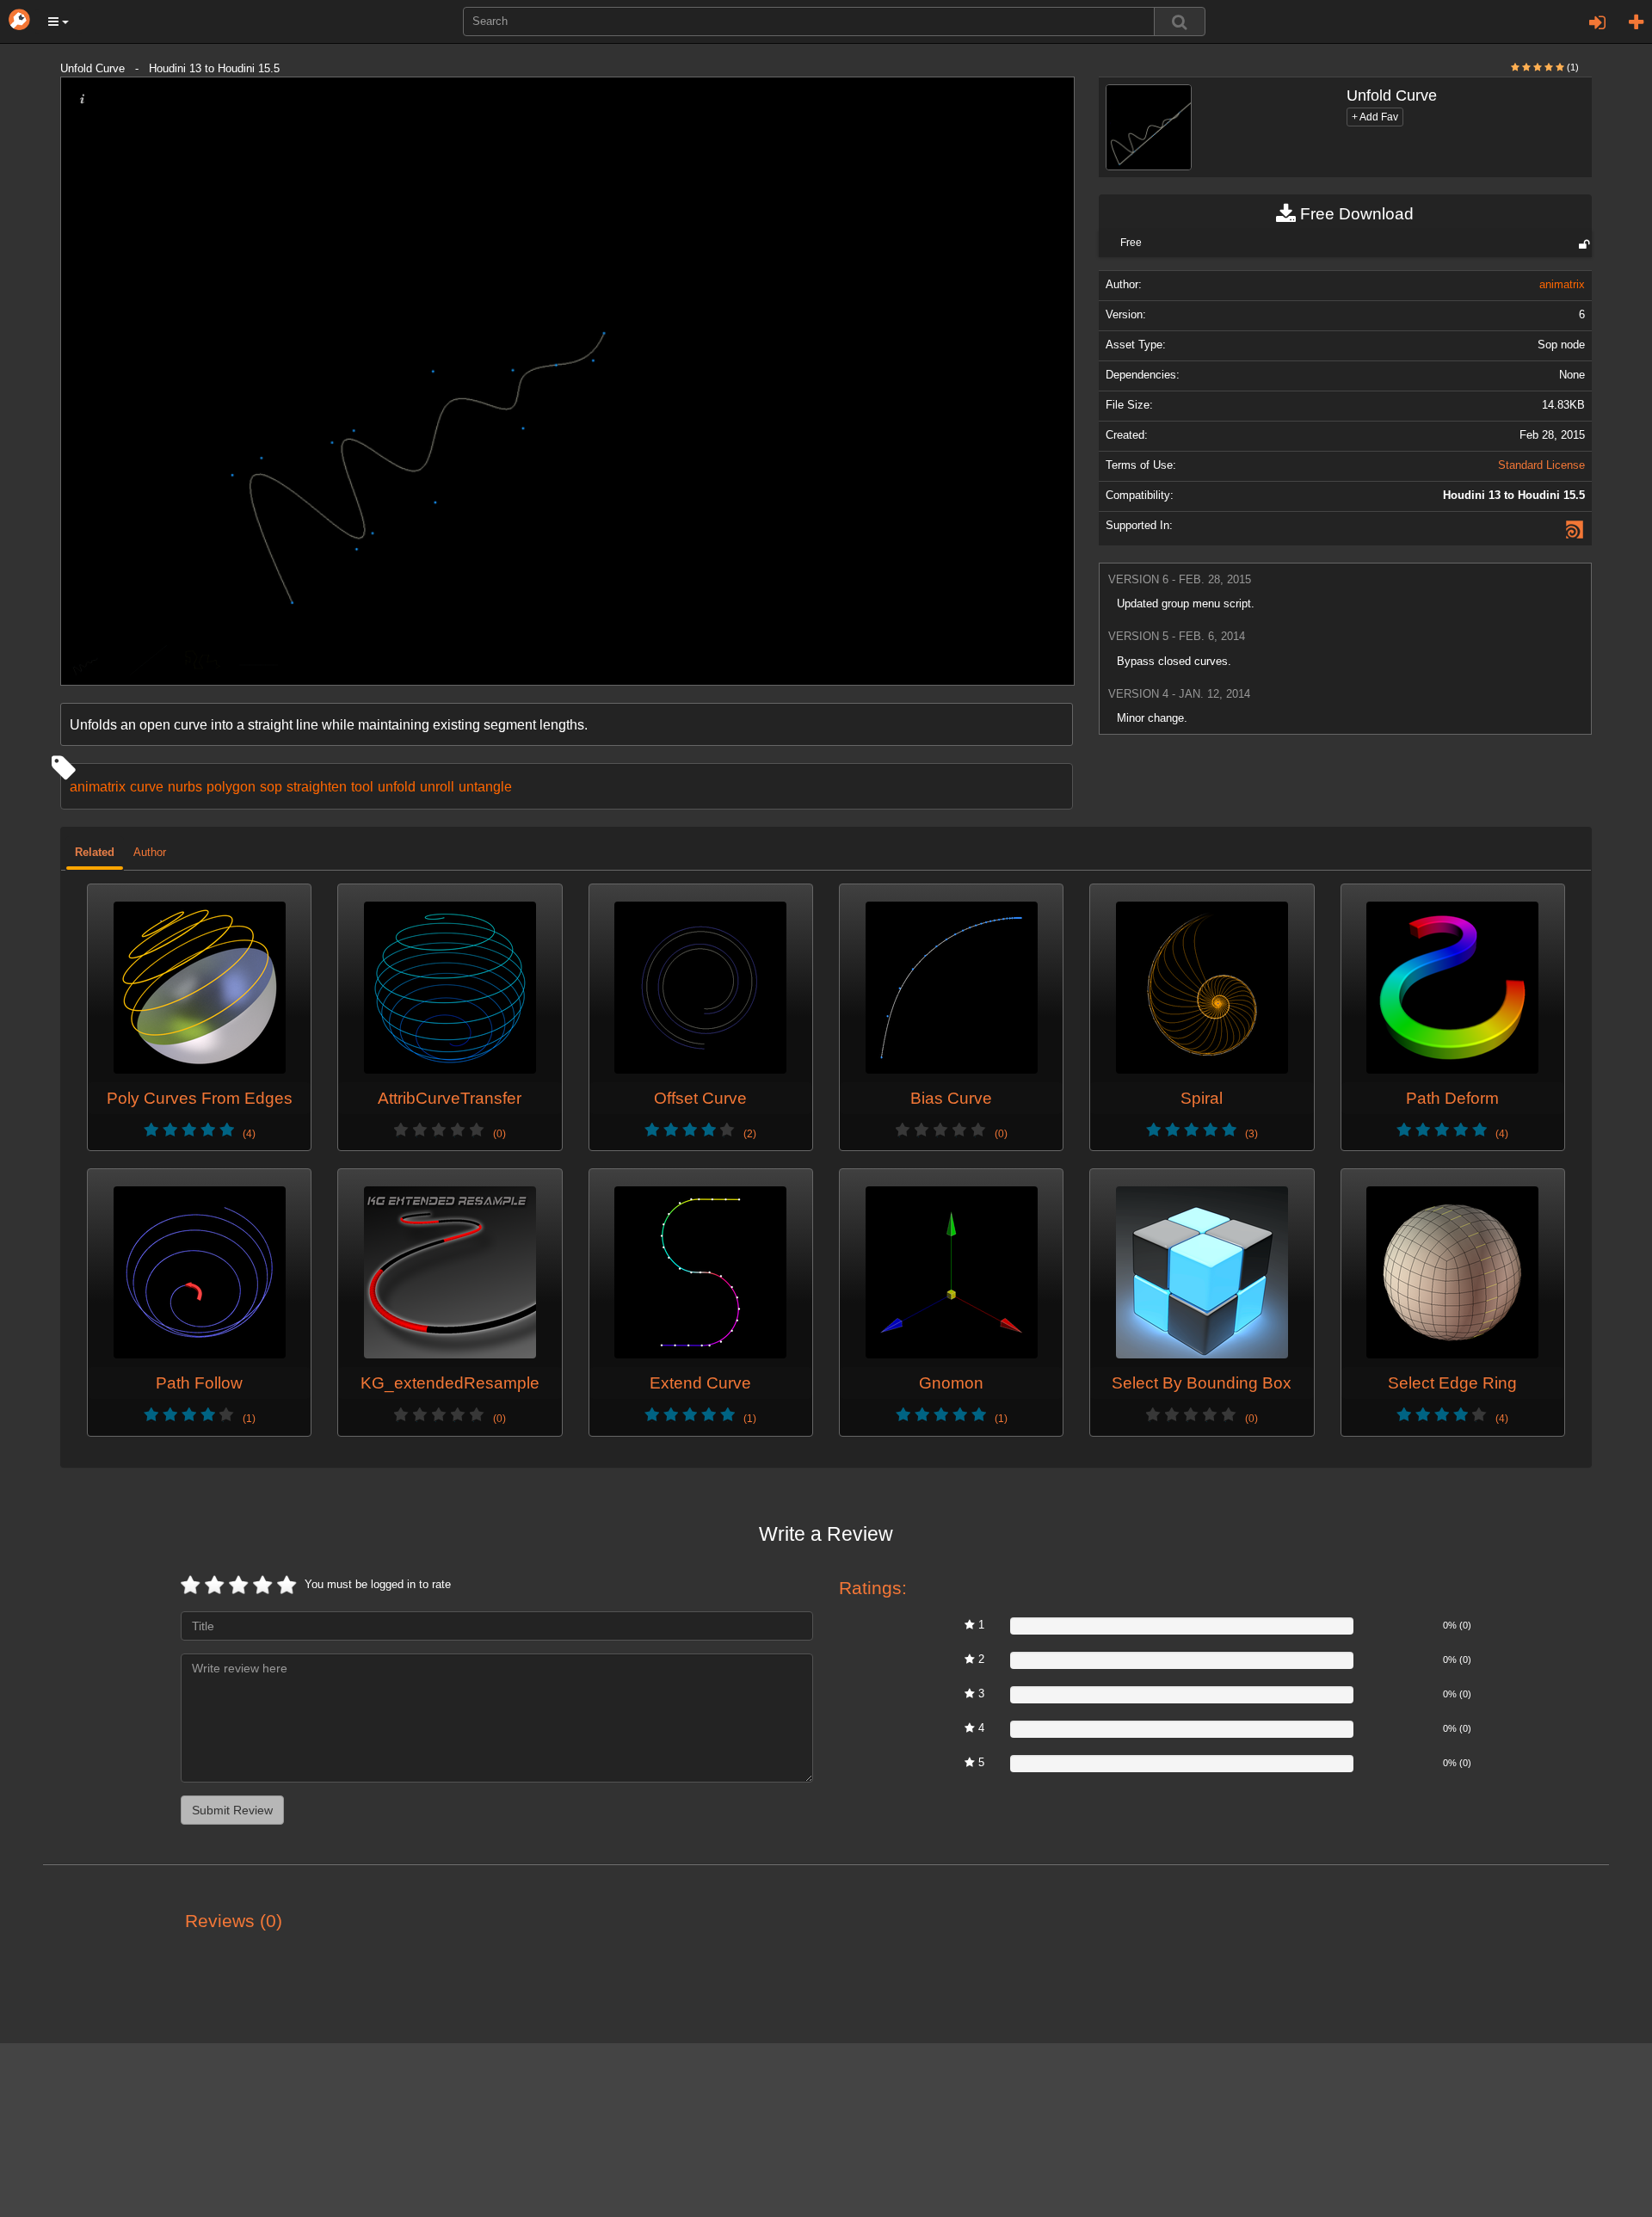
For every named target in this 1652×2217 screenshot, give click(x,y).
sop (271, 786)
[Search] (1180, 22)
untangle (485, 786)
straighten (317, 786)
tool (362, 786)
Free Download (1355, 214)
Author (150, 853)
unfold (397, 786)
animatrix (98, 786)
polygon (231, 786)
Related (95, 853)
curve (147, 786)
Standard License (1541, 465)
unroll (437, 786)
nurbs (185, 786)
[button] (59, 22)
